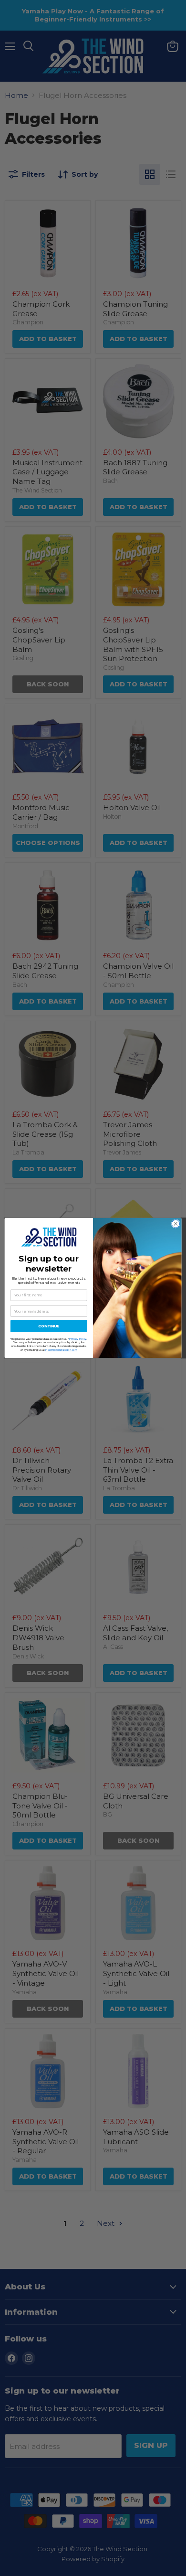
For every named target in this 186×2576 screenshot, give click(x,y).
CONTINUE (49, 1326)
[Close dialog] (176, 1224)
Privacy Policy (78, 1339)
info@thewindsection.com (61, 1350)
